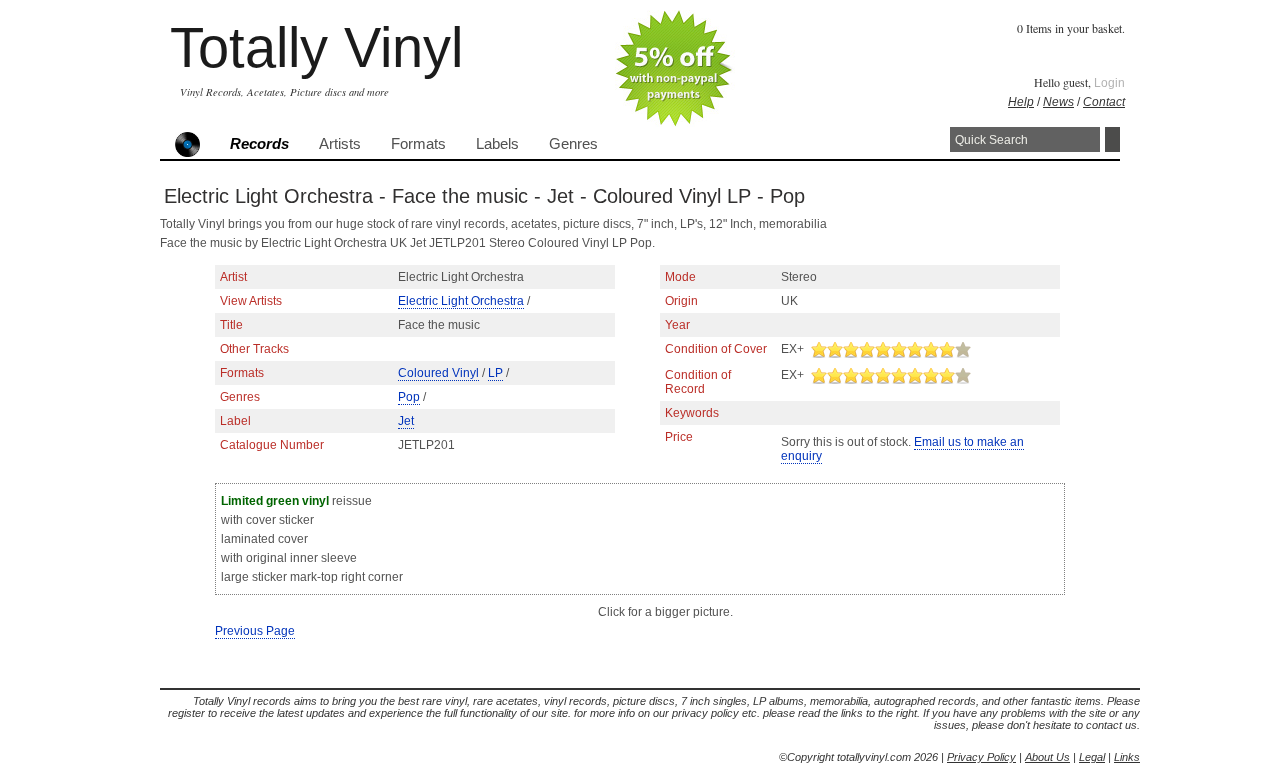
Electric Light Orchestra (461, 301)
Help (1021, 102)
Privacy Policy (981, 757)
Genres (573, 144)
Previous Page (255, 631)
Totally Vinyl (316, 47)
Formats (418, 144)
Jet (406, 421)
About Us (1047, 757)
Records (259, 144)
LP (495, 373)
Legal (1092, 757)
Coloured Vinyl (438, 373)
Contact (1104, 102)
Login (1109, 83)
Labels (497, 144)
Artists (340, 144)
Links (1127, 757)
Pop (409, 397)
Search (1112, 139)
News (1058, 102)
